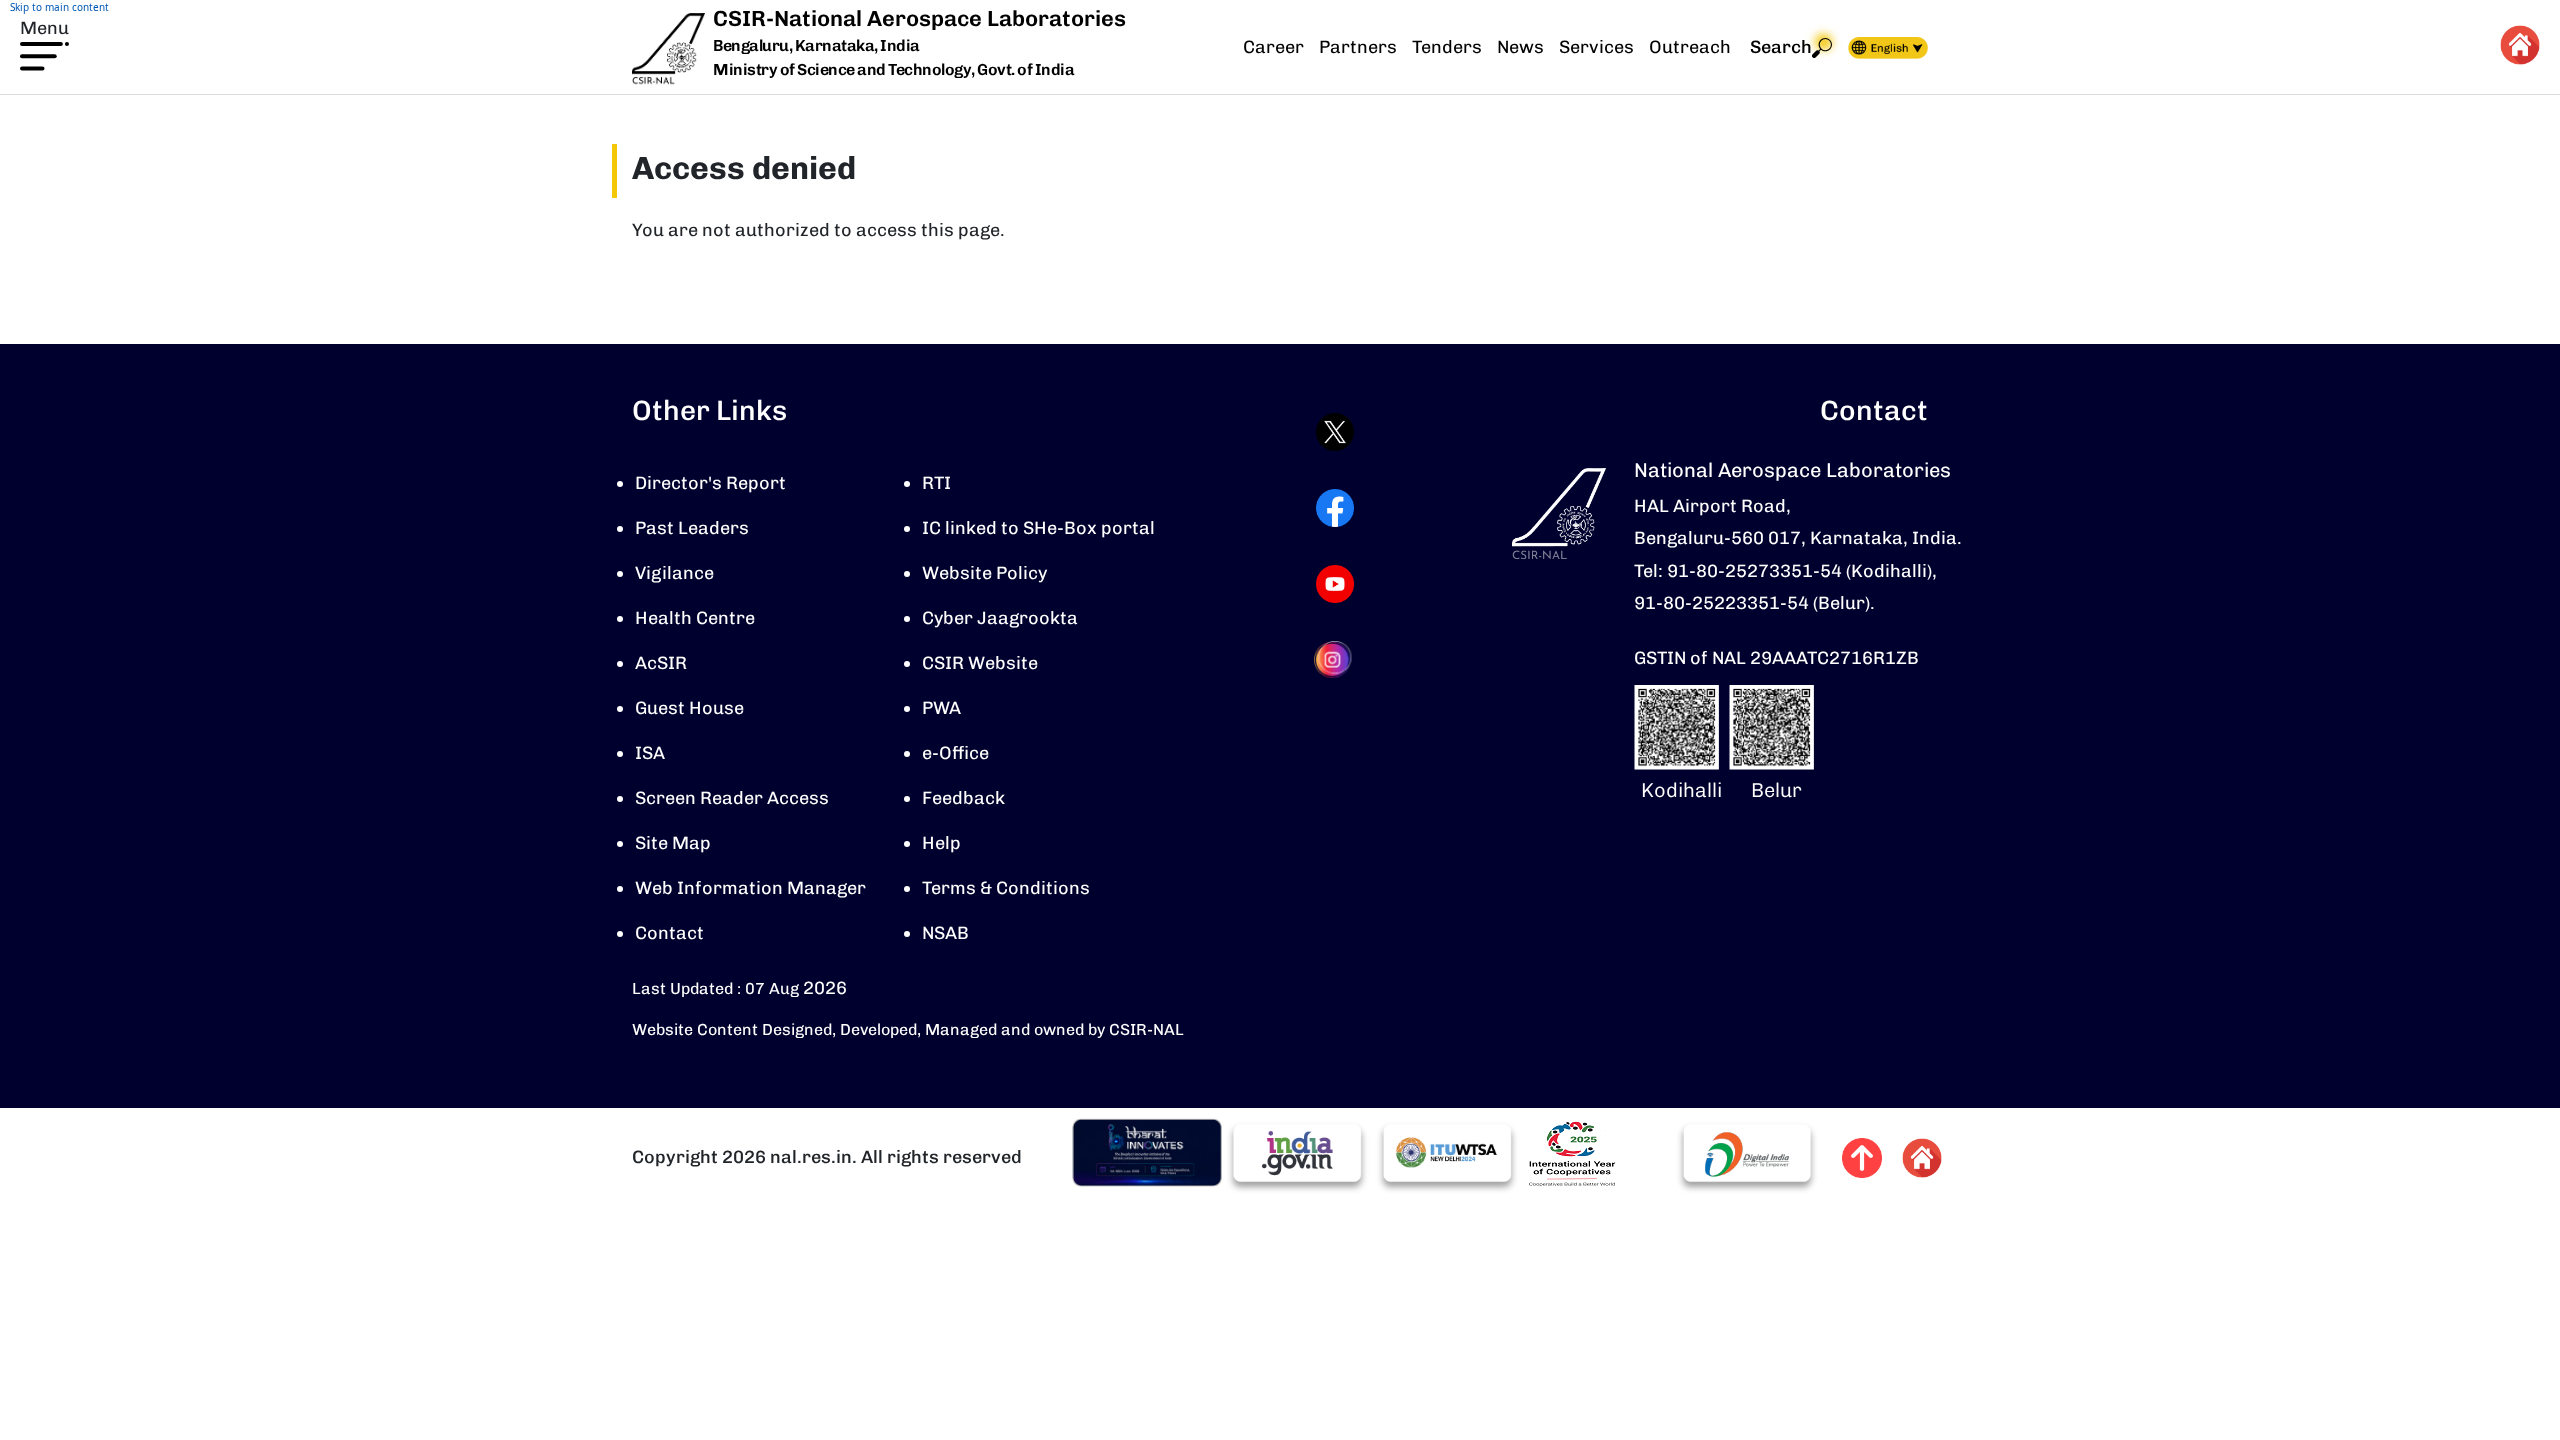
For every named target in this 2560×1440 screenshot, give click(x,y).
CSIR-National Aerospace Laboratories (919, 18)
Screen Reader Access (732, 798)
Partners (1358, 47)
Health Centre (695, 618)
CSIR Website (980, 663)
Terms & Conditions (1006, 888)
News (1520, 47)
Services (1596, 47)
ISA (650, 753)
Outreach (1690, 47)
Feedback (963, 798)
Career (1273, 47)
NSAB (945, 933)
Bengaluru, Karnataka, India (816, 46)
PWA (941, 708)
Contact (669, 933)
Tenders (1447, 47)
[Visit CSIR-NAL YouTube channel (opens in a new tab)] (1335, 584)
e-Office (955, 753)
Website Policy (984, 573)
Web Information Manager (750, 888)
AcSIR (661, 663)
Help (941, 843)
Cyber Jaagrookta (1000, 618)
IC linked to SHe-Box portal (1038, 528)
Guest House (689, 708)
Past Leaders (692, 528)
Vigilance (674, 573)
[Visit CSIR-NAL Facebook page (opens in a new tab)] (1335, 508)
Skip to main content (59, 7)
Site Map (673, 843)
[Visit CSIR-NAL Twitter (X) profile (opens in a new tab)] (1335, 432)
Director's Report (710, 483)
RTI (936, 483)
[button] (44, 43)
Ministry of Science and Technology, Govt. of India (893, 69)
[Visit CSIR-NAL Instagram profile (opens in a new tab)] (1335, 659)
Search (1781, 47)
